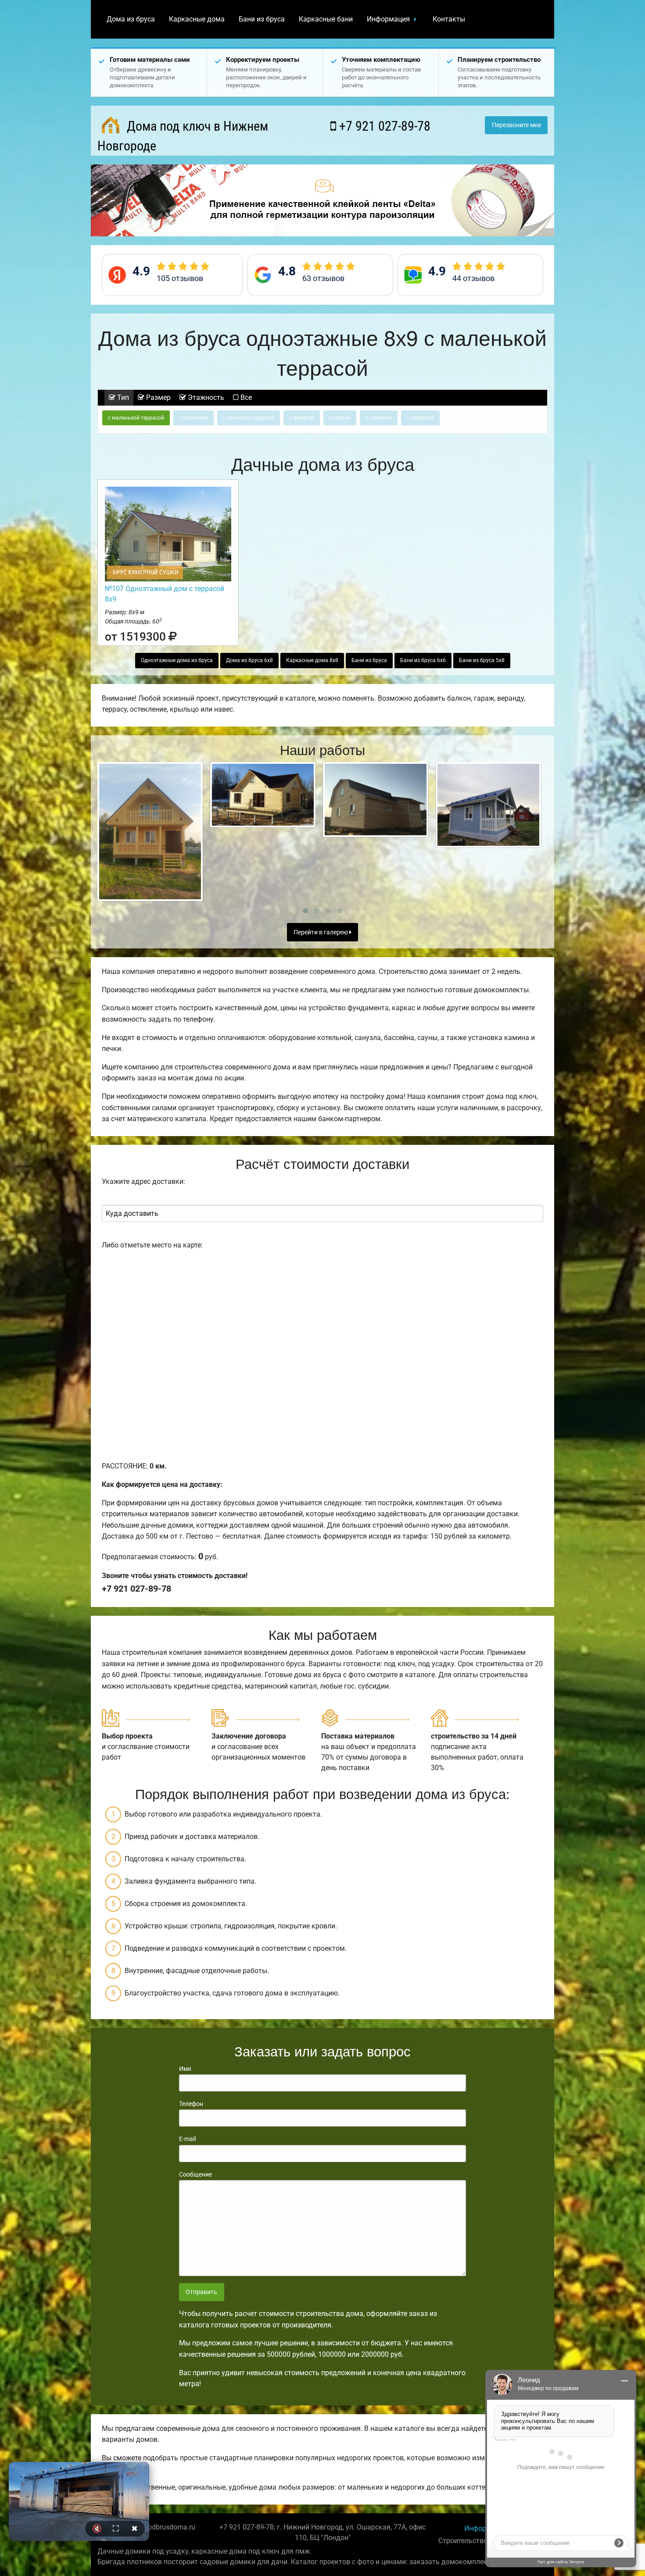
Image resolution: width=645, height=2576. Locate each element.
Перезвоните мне (516, 125)
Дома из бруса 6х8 (249, 660)
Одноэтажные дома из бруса (177, 660)
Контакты (449, 19)
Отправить (201, 2292)
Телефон (191, 2104)
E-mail (187, 2139)
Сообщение (195, 2174)
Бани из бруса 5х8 (482, 660)
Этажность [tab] (205, 397)
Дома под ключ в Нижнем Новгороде (183, 136)
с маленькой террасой (136, 418)
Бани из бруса (262, 19)
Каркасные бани (326, 19)
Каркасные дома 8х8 (312, 660)
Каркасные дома (197, 19)
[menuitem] (131, 19)
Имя (185, 2069)
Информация (388, 19)
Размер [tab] (158, 397)
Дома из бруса (131, 19)
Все (245, 397)
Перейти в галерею (321, 932)
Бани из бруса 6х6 (423, 660)
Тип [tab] (122, 397)
